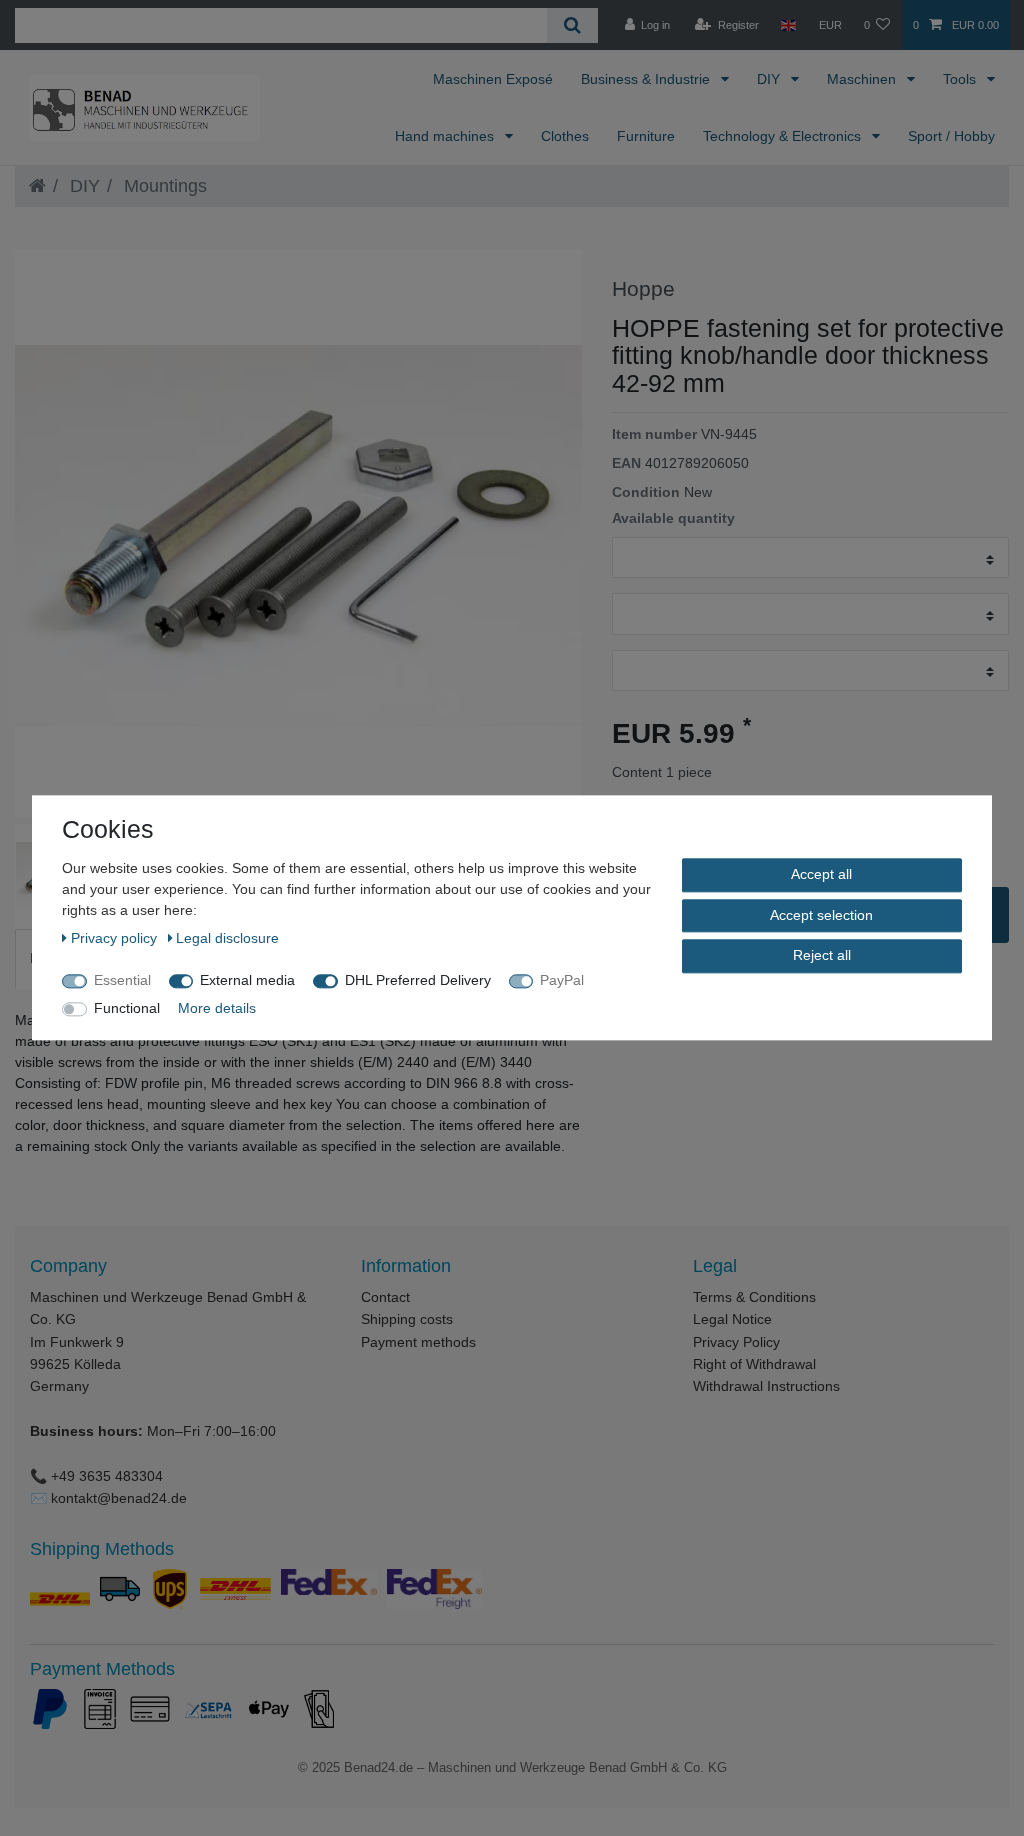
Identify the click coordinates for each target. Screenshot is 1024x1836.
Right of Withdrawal (754, 1364)
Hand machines (446, 136)
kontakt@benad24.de (119, 1498)
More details (217, 1008)
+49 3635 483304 (107, 1476)
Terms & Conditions (754, 1297)
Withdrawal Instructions (766, 1386)
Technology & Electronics (784, 136)
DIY (770, 79)
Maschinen (863, 79)
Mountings (163, 186)
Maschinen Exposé (493, 79)
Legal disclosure (227, 938)
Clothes (565, 136)
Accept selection (821, 915)
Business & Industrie (647, 79)
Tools (961, 79)
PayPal (562, 980)
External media (247, 980)
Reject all (822, 955)
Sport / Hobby (951, 136)
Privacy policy (116, 938)
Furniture (646, 136)
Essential (122, 980)
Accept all (821, 874)
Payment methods (418, 1342)
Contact (385, 1297)
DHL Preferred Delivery (418, 980)
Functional (127, 1008)
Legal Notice (732, 1319)
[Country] (788, 25)
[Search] (572, 25)
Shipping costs (407, 1319)
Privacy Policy (736, 1342)
